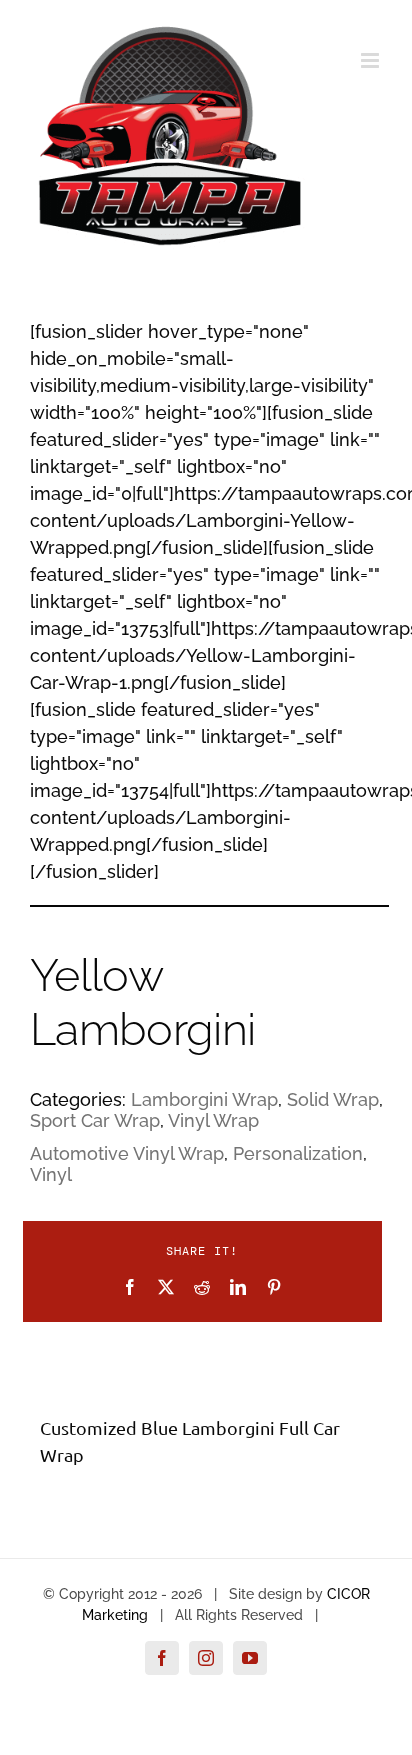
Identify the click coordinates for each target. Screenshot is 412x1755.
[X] (166, 1287)
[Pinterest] (274, 1287)
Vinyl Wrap (213, 1120)
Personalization (298, 1153)
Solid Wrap (333, 1099)
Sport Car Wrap (95, 1120)
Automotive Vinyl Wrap (127, 1153)
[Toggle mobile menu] (371, 60)
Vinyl (51, 1174)
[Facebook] (130, 1287)
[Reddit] (202, 1287)
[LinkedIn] (238, 1287)
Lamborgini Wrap (204, 1099)
